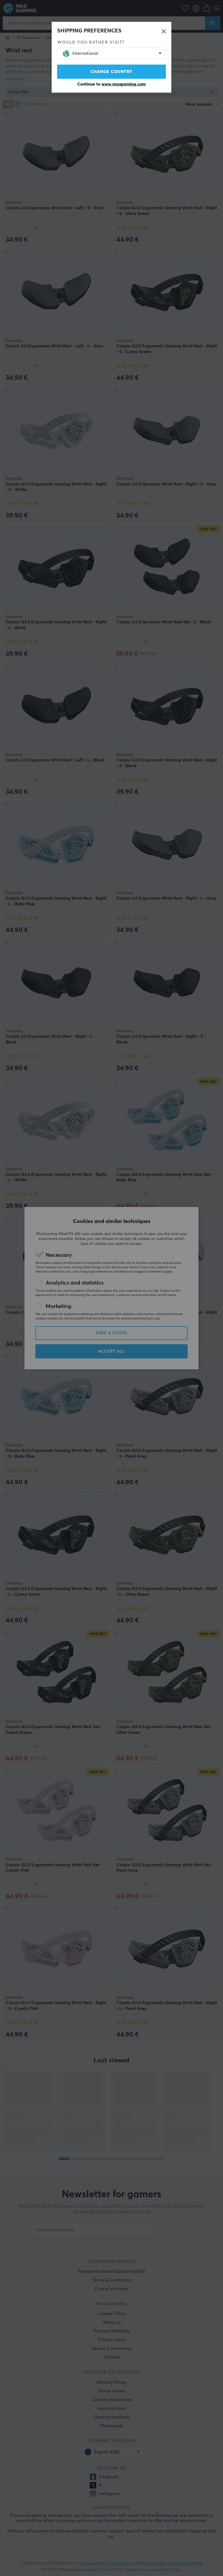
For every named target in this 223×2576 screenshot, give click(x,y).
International (85, 53)
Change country (112, 72)
